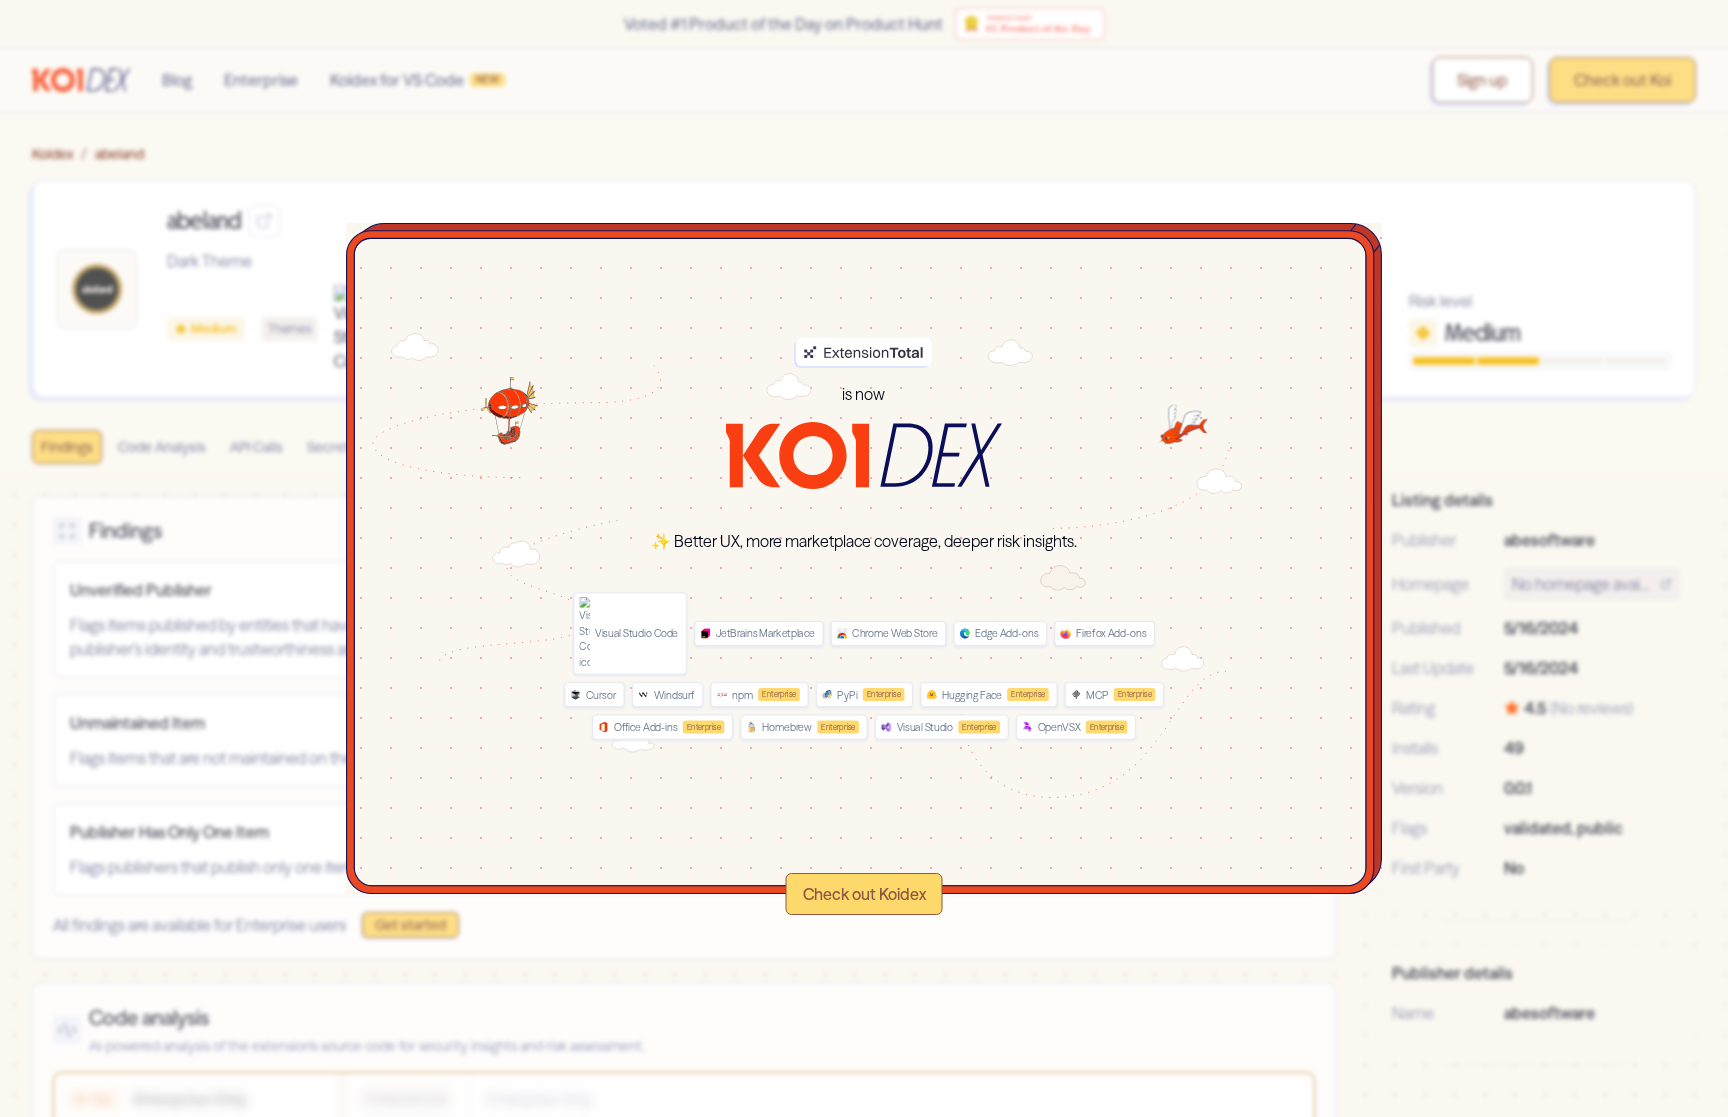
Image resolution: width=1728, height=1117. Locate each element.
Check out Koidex (864, 894)
